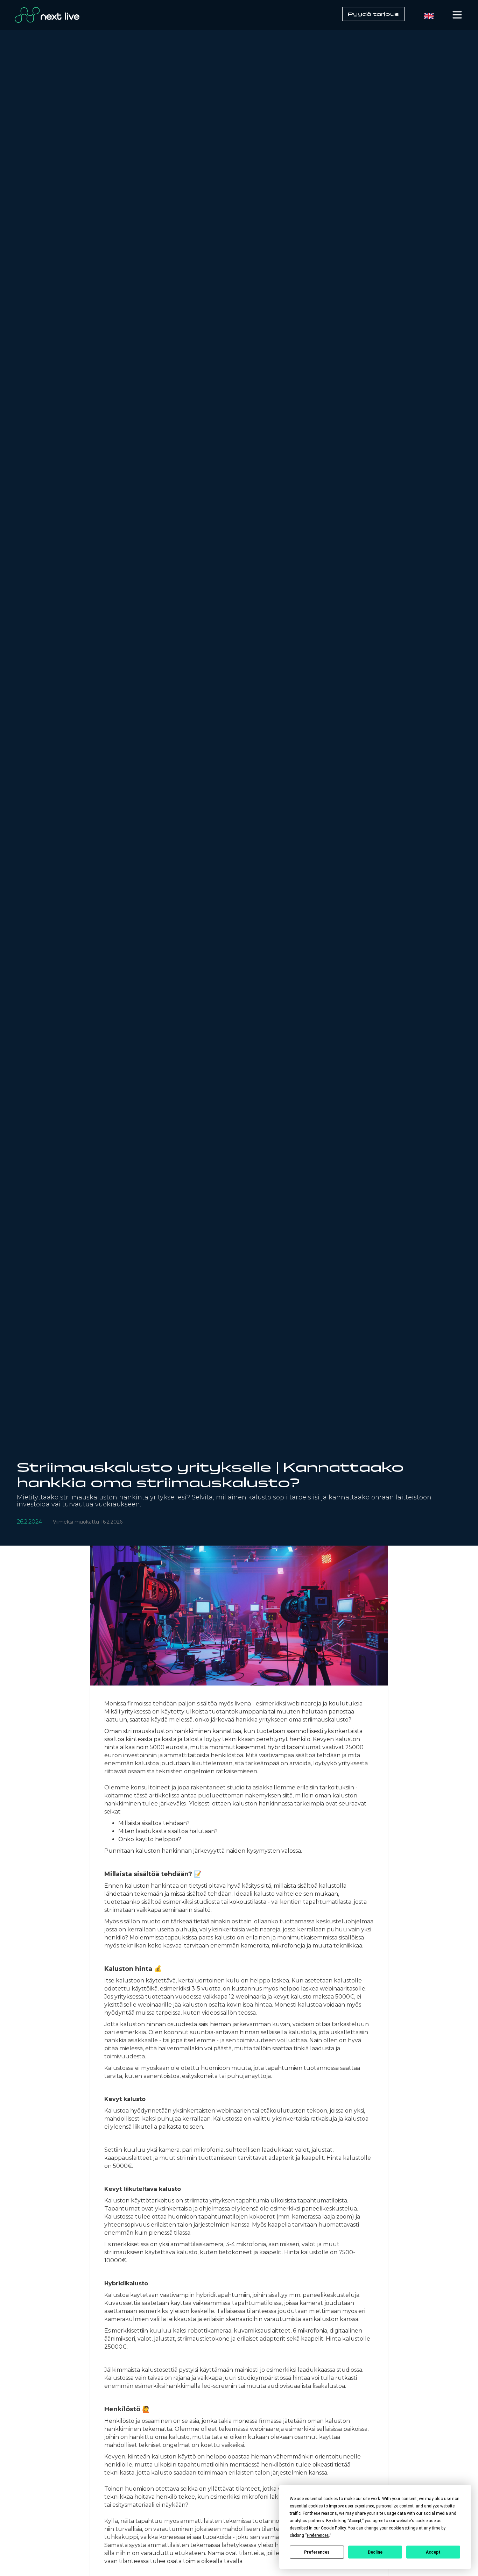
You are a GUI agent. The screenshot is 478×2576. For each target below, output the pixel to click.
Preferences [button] (318, 2535)
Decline (375, 2552)
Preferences (317, 2552)
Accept (433, 2552)
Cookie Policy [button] (333, 2528)
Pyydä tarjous (373, 14)
